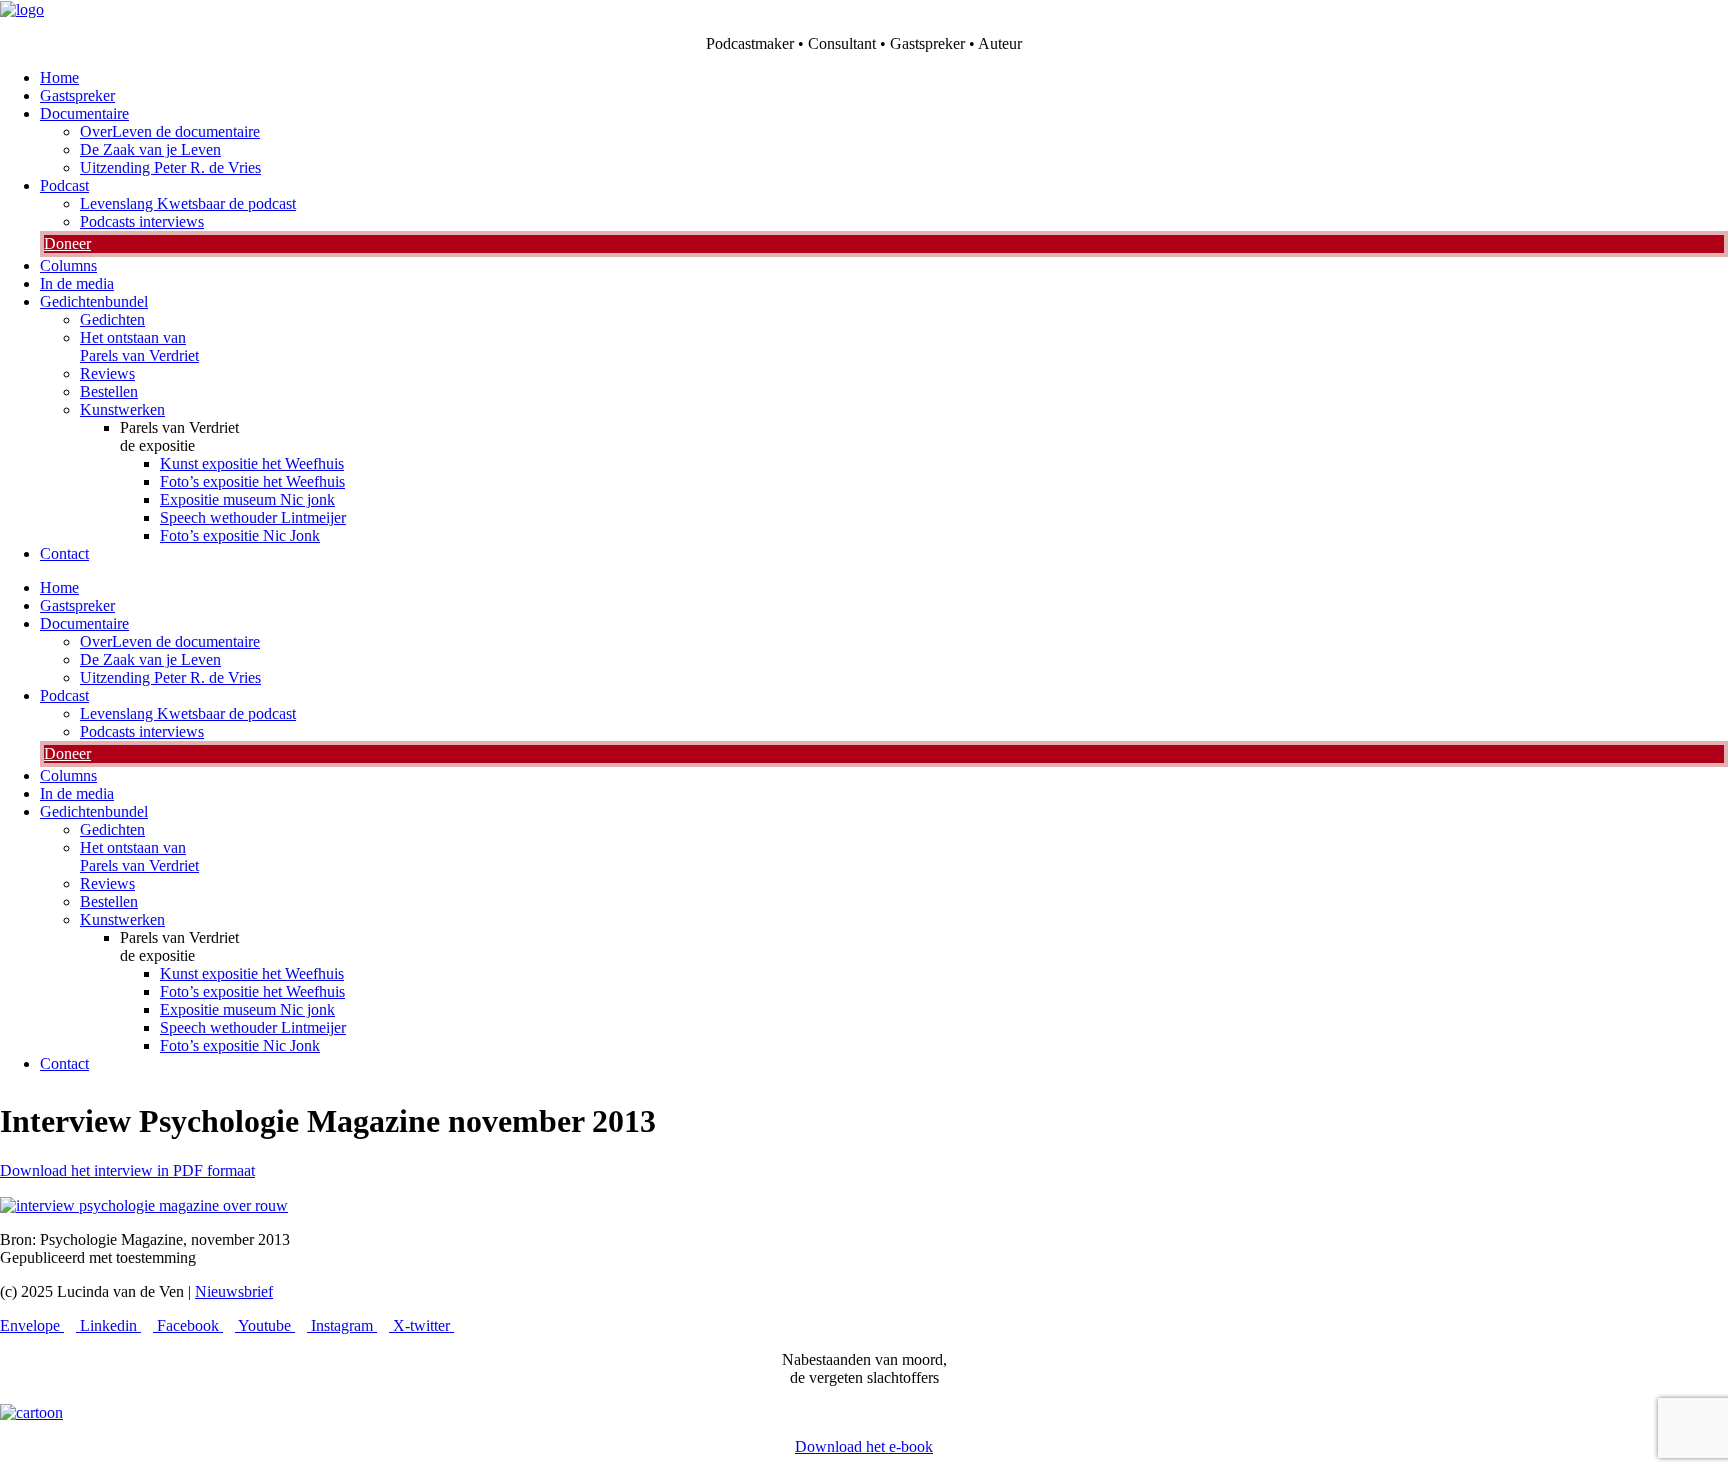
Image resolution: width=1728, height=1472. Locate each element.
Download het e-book (864, 1446)
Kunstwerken (122, 409)
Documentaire (84, 113)
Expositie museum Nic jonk (247, 499)
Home (59, 77)
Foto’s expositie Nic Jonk (240, 535)
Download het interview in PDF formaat (127, 1170)
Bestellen (109, 391)
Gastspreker (77, 95)
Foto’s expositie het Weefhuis (252, 481)
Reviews (107, 373)
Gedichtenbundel (94, 301)
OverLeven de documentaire (170, 131)
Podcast (64, 185)
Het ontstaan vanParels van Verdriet (139, 346)
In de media (77, 283)
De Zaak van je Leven (150, 149)
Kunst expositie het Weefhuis (252, 463)
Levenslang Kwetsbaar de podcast (188, 203)
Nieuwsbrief (234, 1291)
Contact (64, 553)
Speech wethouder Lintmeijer (253, 517)
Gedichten (112, 319)
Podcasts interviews (142, 221)
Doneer (67, 243)
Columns (68, 265)
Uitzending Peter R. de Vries (170, 167)
